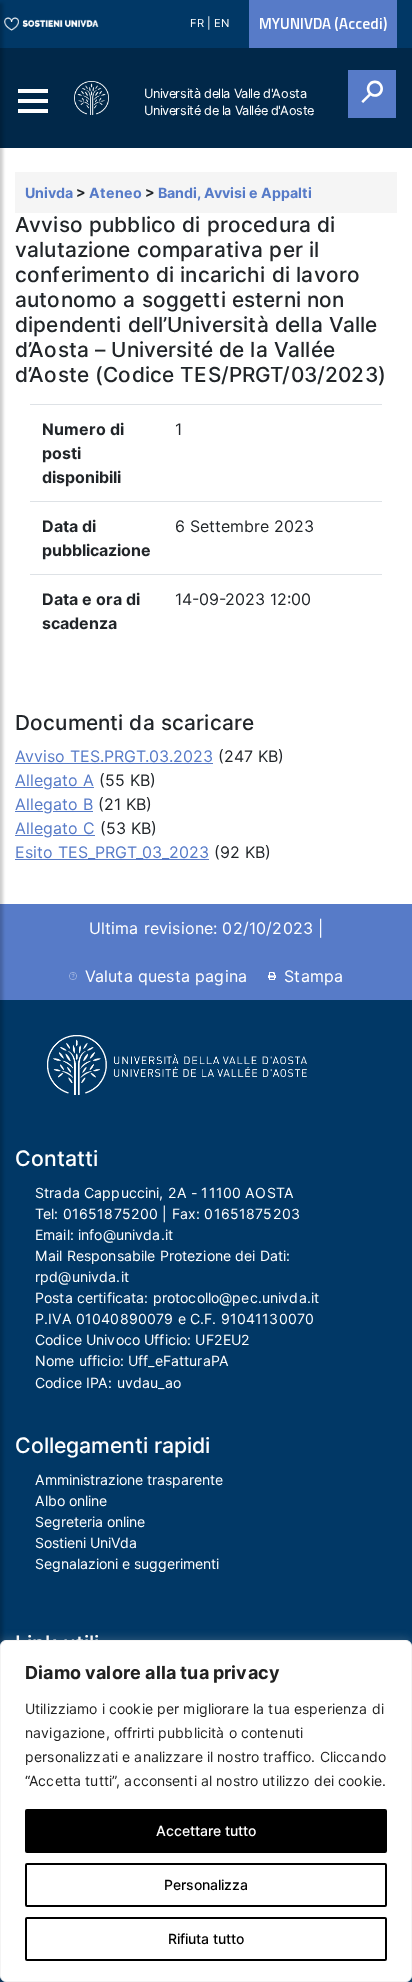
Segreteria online (90, 1521)
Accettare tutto (206, 1830)
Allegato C (55, 828)
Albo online (71, 1500)
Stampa (313, 976)
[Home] (93, 98)
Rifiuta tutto (206, 1938)
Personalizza (206, 1884)
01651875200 (111, 1213)
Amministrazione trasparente (129, 1479)
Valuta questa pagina (166, 976)
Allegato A (54, 780)
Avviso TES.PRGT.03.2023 (114, 756)
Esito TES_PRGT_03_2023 (112, 852)
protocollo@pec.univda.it (236, 1297)
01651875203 (252, 1213)
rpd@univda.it (82, 1276)
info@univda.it (125, 1234)
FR (198, 23)
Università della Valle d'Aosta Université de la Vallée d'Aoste (229, 102)
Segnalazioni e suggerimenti (127, 1563)
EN (221, 23)
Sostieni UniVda (86, 1542)
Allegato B (54, 804)
